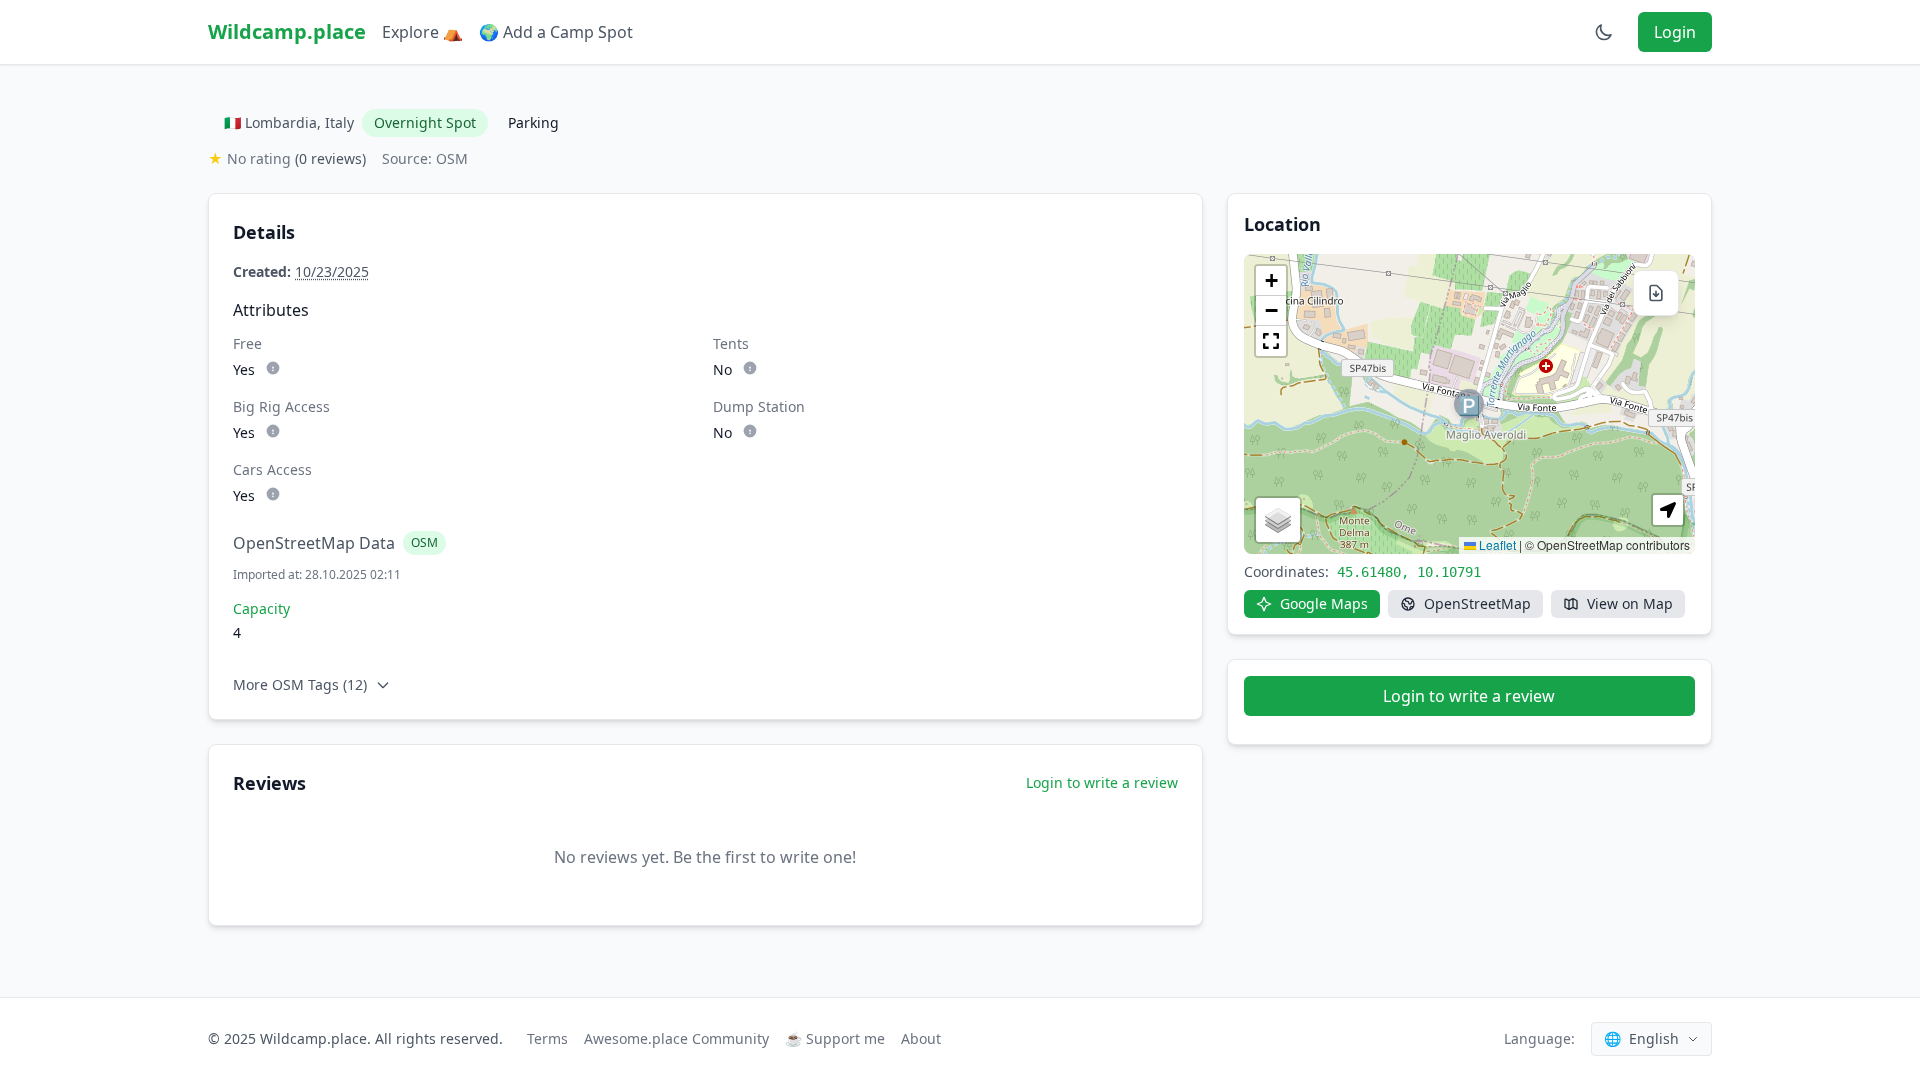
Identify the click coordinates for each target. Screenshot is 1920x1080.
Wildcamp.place (287, 31)
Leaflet (1496, 544)
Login (1675, 32)
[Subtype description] (273, 368)
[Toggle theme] (1604, 32)
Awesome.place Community (676, 1038)
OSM (424, 542)
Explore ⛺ (422, 32)
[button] (1469, 404)
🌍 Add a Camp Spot (556, 32)
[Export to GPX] (1656, 293)
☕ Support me (835, 1038)
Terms (547, 1038)
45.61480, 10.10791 (1409, 572)
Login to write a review (1102, 782)
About (921, 1038)
